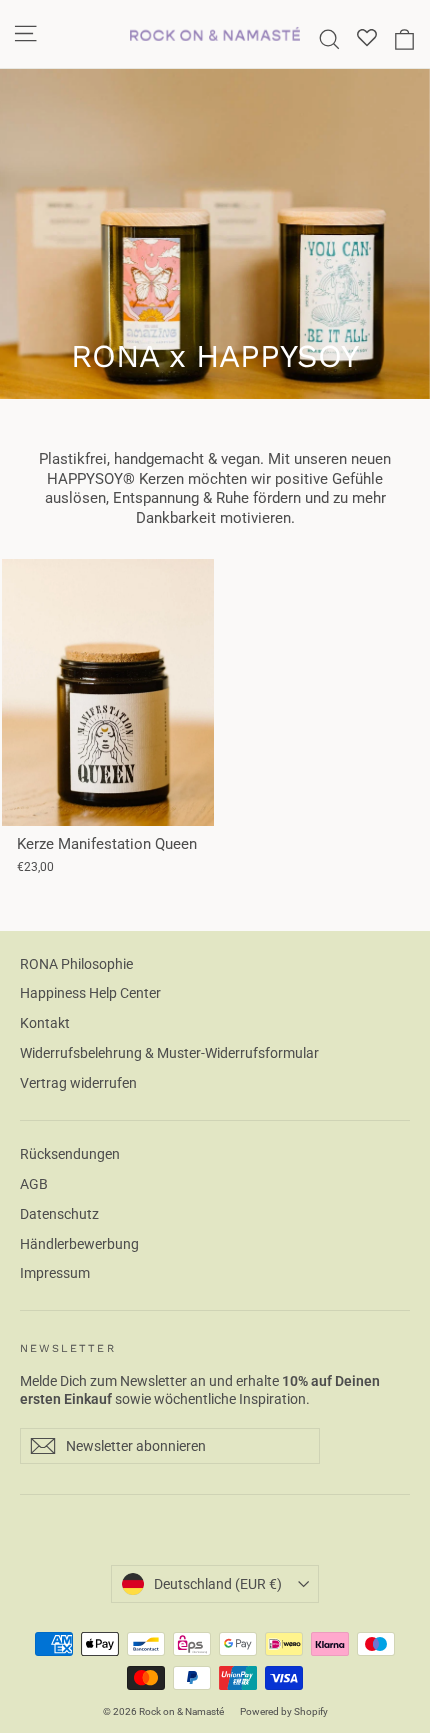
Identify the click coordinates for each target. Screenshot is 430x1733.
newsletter (68, 1348)
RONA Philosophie (76, 964)
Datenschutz (59, 1214)
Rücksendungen (70, 1154)
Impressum (55, 1273)
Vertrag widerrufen (78, 1083)
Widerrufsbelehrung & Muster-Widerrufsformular (169, 1053)
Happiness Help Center (90, 993)
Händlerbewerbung (79, 1244)
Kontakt (45, 1023)
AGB (34, 1184)
